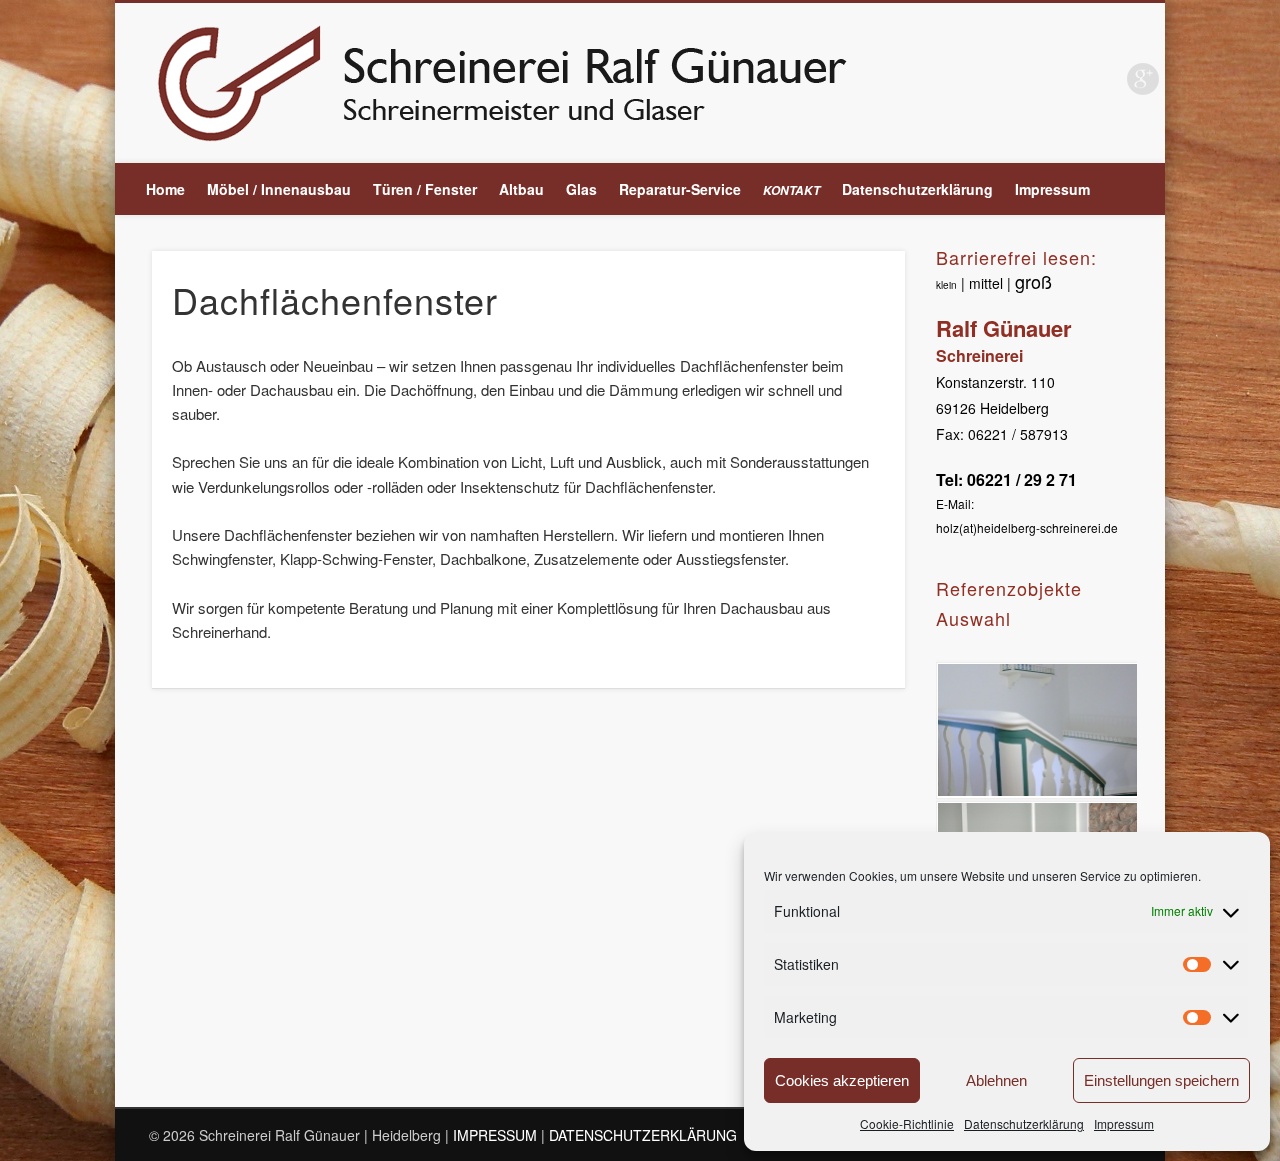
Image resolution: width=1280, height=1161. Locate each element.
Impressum (1124, 1123)
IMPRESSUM (495, 1135)
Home (165, 189)
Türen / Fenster (425, 189)
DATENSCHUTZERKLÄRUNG (643, 1135)
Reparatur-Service (680, 189)
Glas (581, 189)
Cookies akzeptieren (842, 1080)
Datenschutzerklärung (1024, 1123)
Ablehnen (996, 1080)
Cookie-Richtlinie (907, 1123)
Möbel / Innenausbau (279, 189)
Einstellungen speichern (1161, 1080)
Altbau (521, 189)
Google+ (1143, 79)
